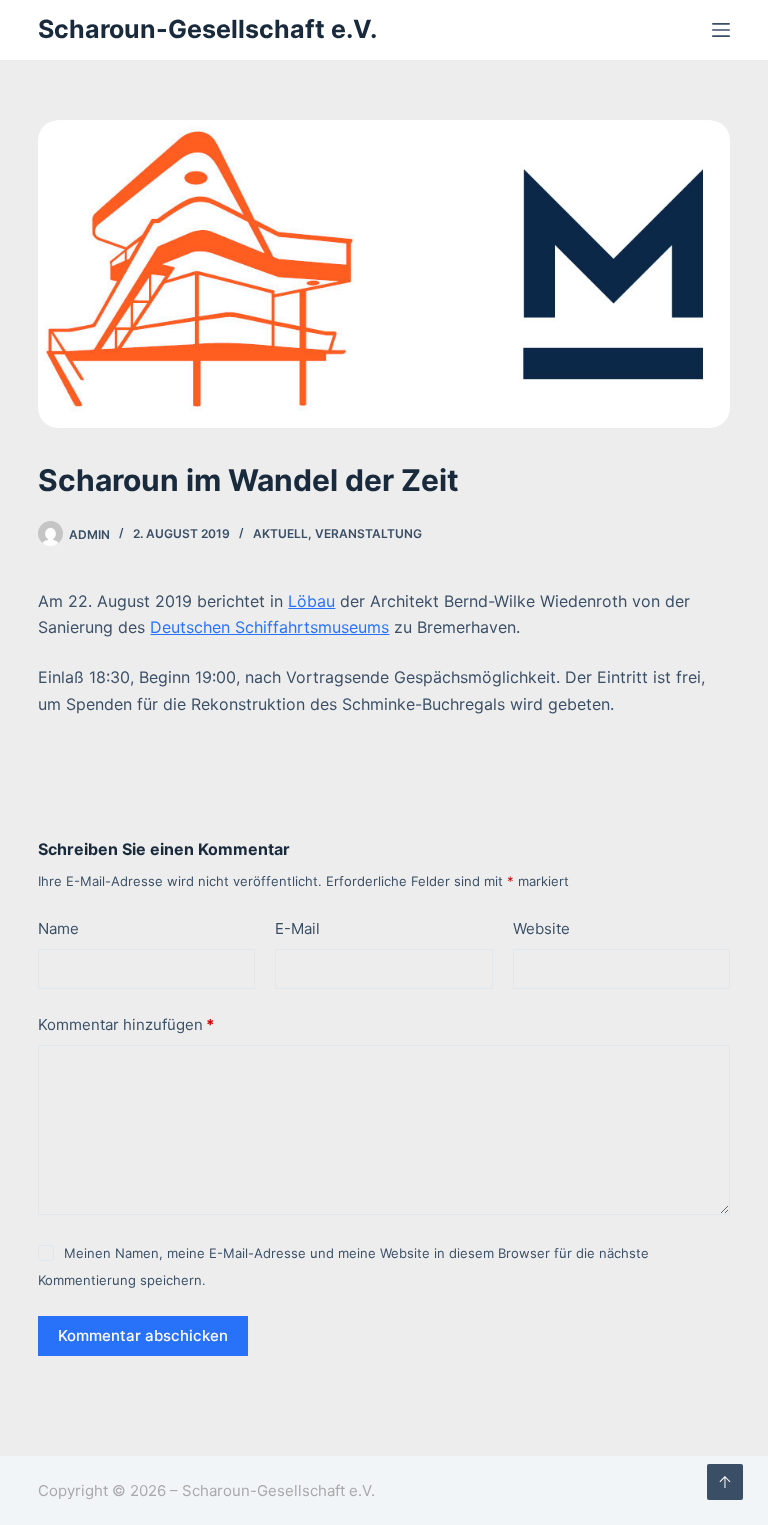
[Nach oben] (725, 1482)
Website (541, 928)
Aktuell (280, 533)
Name (58, 928)
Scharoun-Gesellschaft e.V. (207, 29)
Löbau (311, 601)
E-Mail (297, 928)
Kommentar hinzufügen (126, 1024)
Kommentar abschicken (143, 1335)
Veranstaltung (368, 533)
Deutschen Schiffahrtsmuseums (269, 627)
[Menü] (721, 30)
